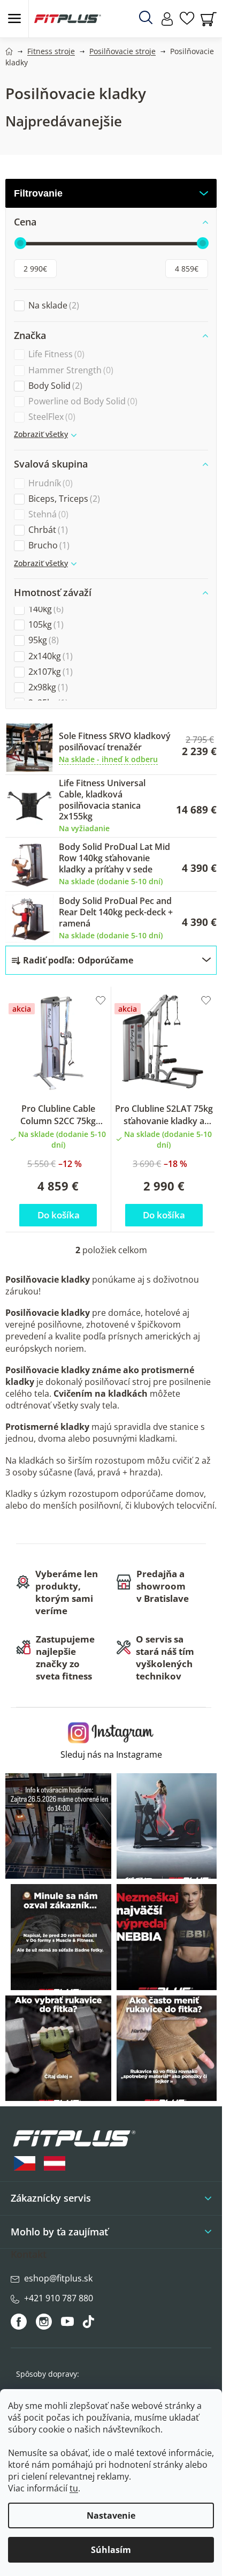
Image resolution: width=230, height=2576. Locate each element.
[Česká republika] (25, 2163)
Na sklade (52, 306)
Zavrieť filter (111, 193)
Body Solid (54, 386)
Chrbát (47, 530)
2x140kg (49, 656)
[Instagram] (44, 2322)
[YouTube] (69, 2324)
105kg (45, 625)
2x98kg (47, 687)
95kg (42, 640)
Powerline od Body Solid (82, 401)
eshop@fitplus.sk (58, 2278)
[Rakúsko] (55, 2163)
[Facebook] (20, 2322)
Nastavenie (111, 2515)
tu (74, 2488)
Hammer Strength (70, 370)
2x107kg (49, 672)
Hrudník (49, 483)
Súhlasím (111, 2550)
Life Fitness (55, 354)
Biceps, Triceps (63, 499)
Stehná (47, 514)
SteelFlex (51, 417)
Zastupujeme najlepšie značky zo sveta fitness (65, 1658)
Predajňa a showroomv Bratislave (163, 1586)
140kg (45, 609)
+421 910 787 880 (59, 2298)
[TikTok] (90, 2324)
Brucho (48, 545)
